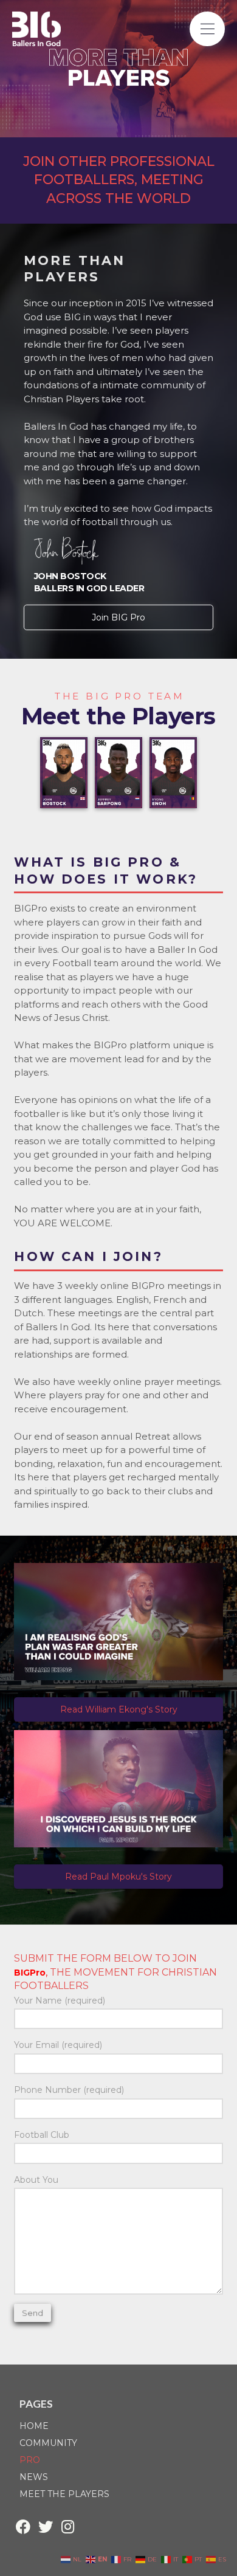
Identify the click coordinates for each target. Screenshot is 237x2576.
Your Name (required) (60, 2001)
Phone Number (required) (69, 2090)
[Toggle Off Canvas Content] (207, 29)
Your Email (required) (58, 2045)
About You (36, 2180)
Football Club (42, 2135)
